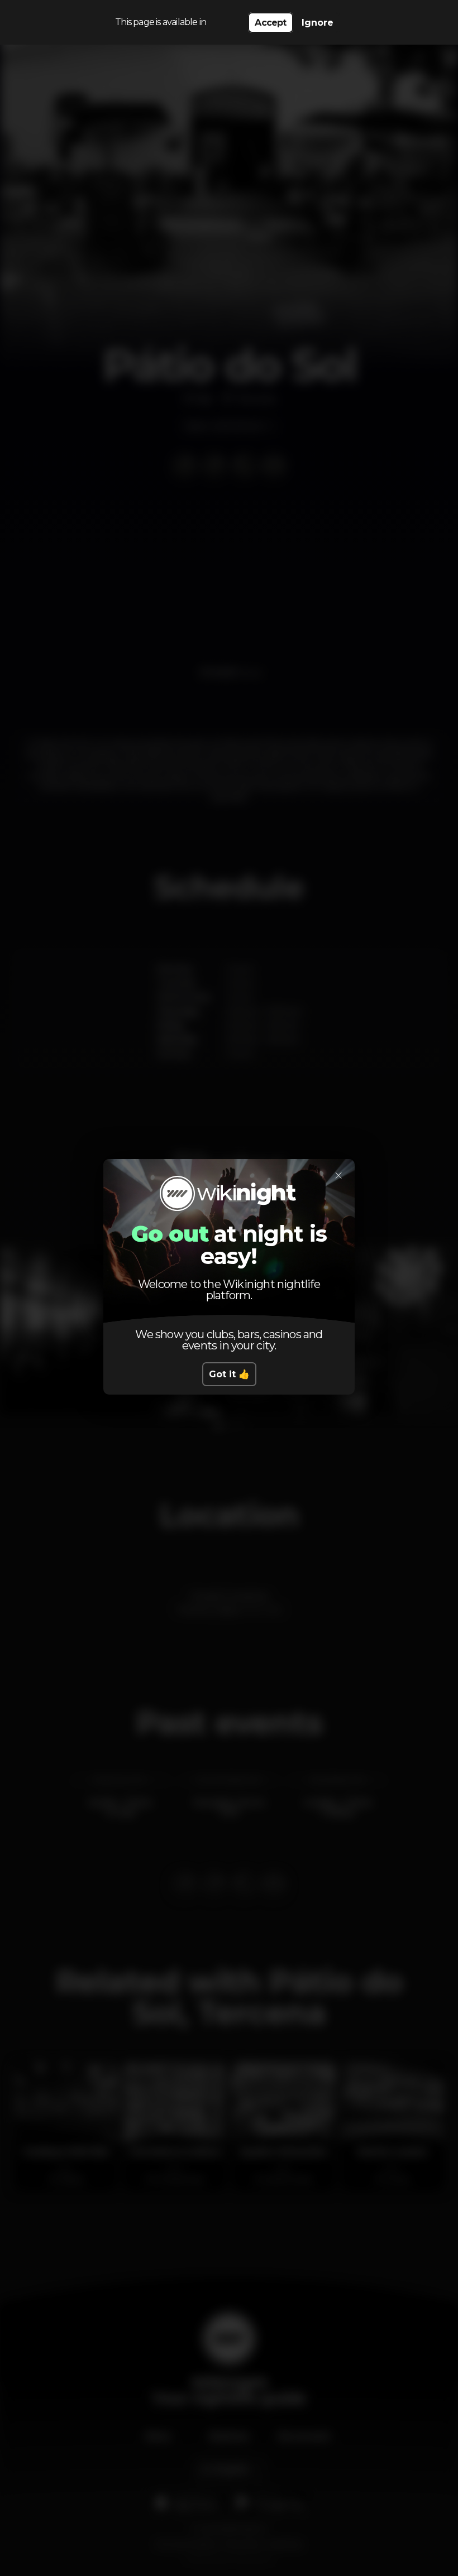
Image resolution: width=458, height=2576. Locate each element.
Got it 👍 (229, 1374)
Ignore (318, 23)
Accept (270, 23)
